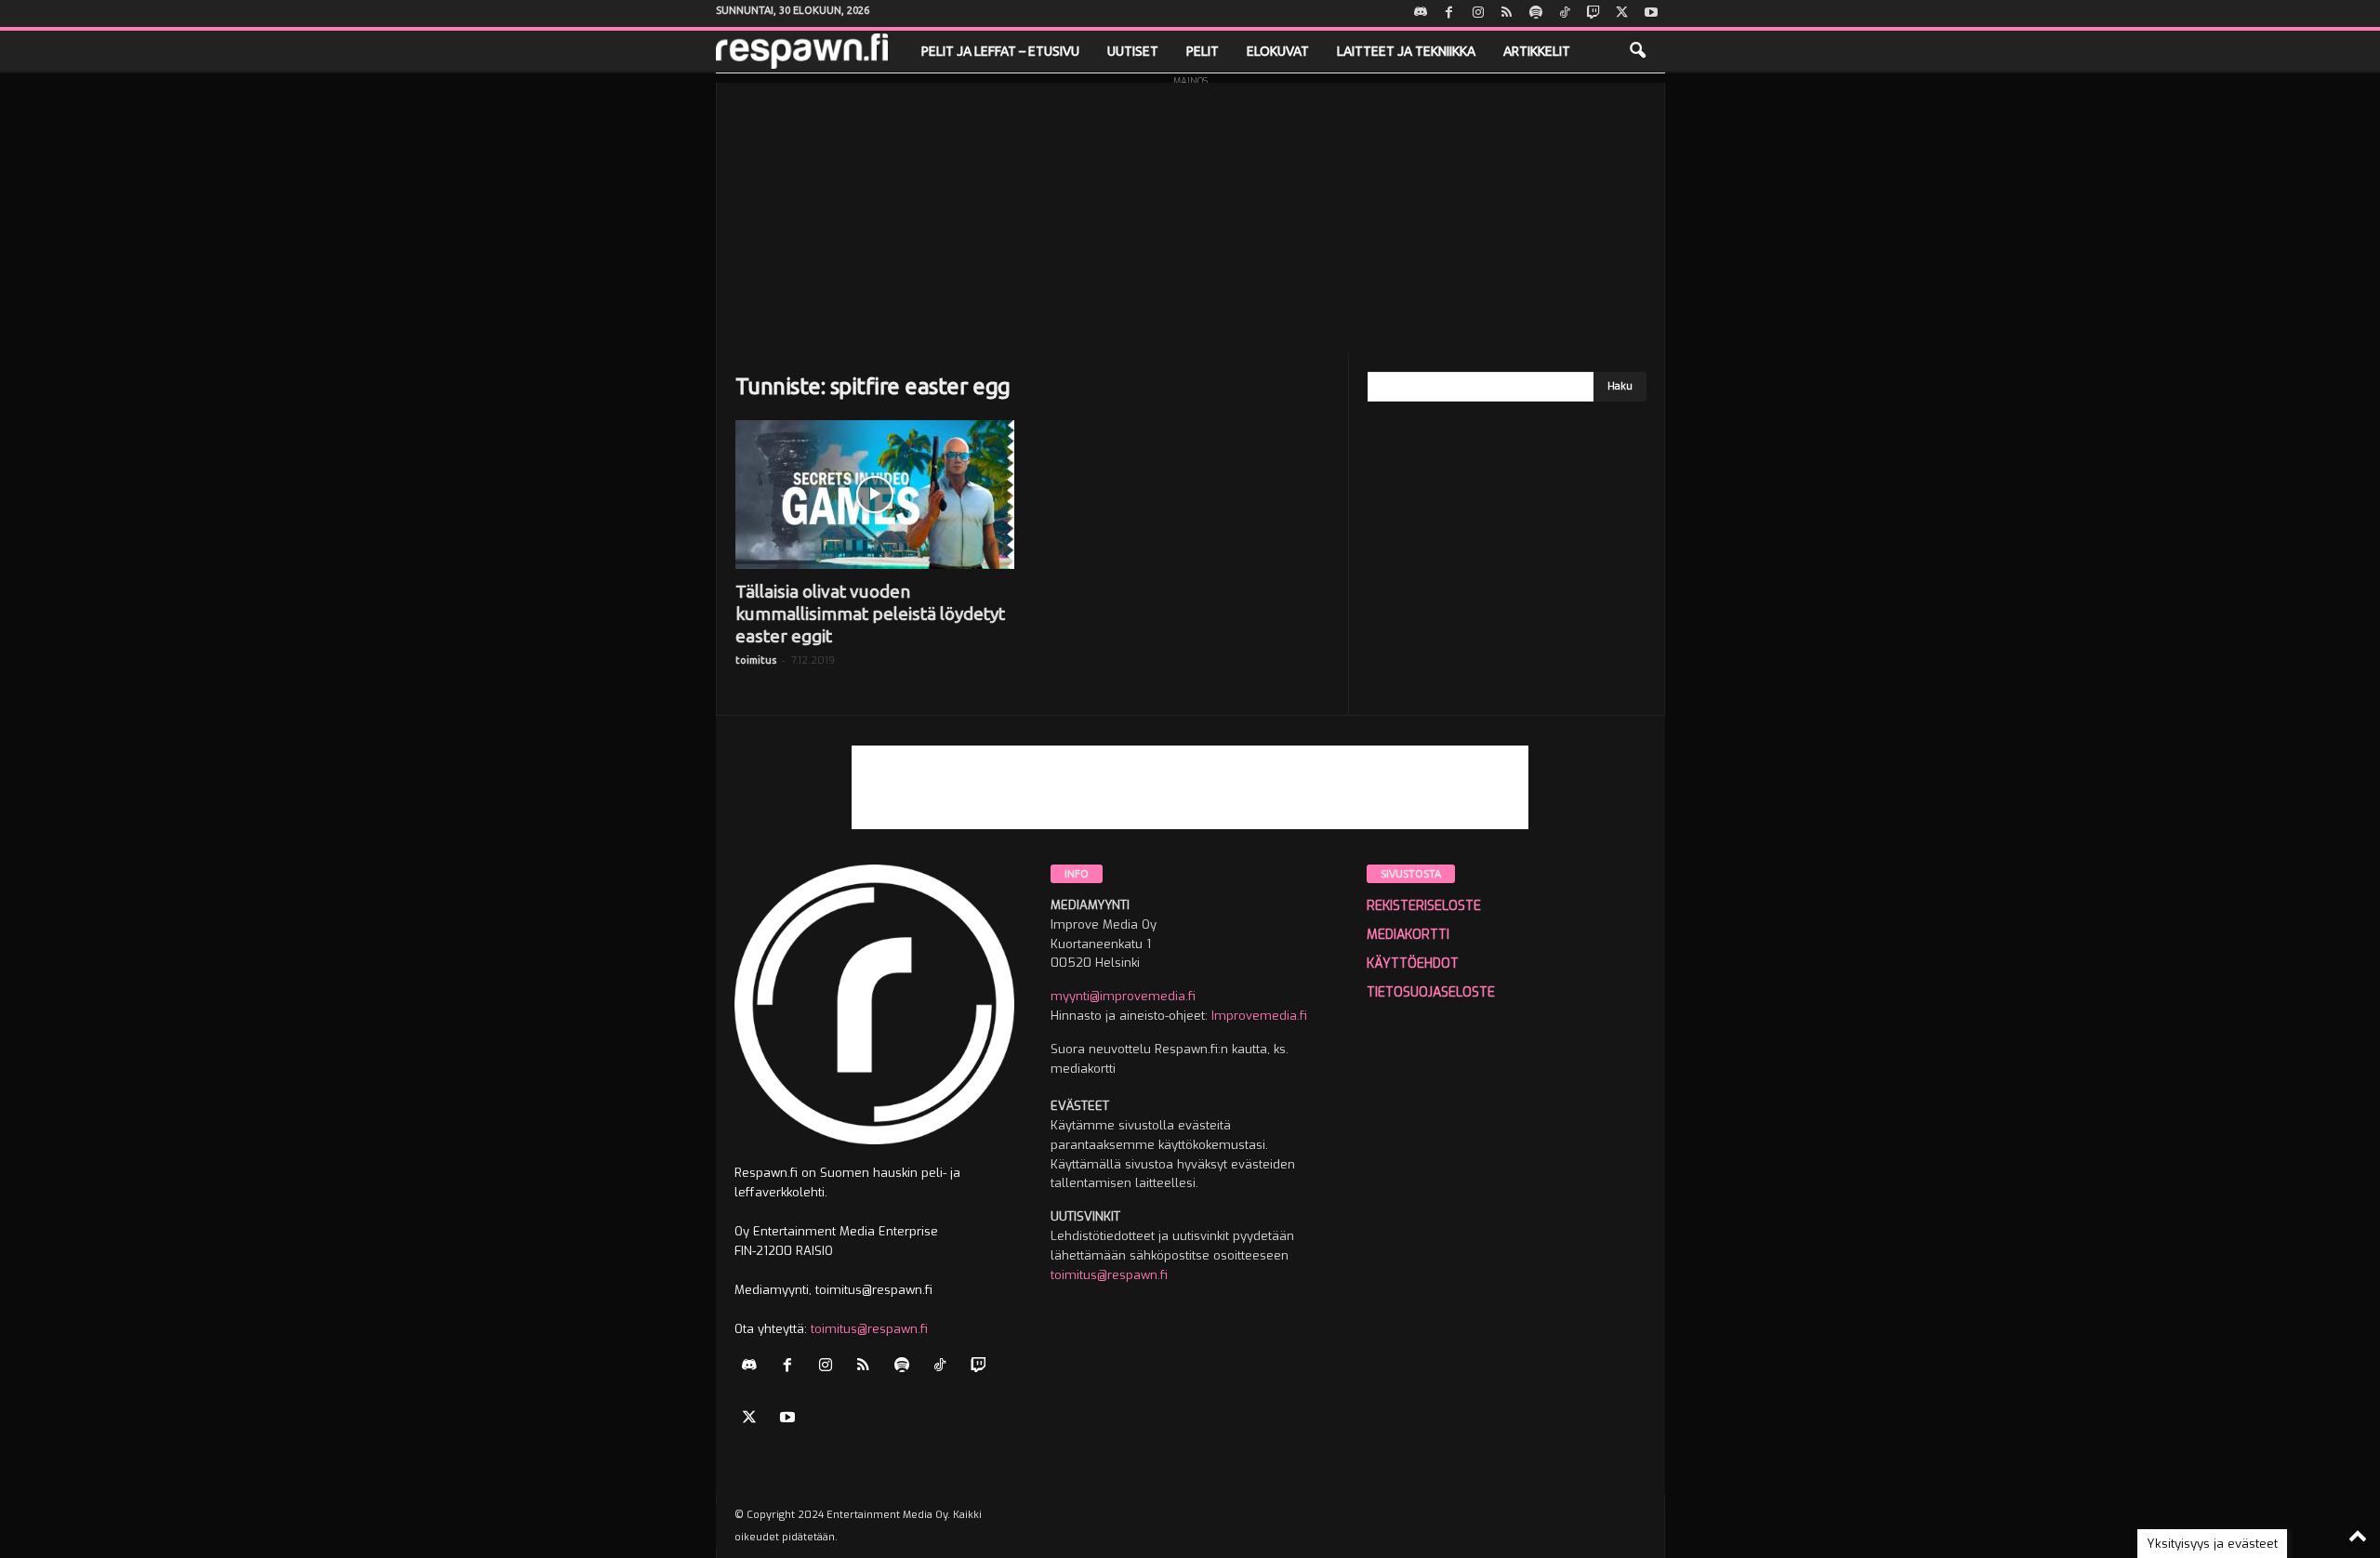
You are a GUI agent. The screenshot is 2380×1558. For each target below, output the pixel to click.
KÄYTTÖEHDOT (1413, 964)
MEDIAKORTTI (1408, 935)
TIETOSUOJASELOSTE (1431, 992)
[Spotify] (1536, 13)
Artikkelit (1537, 51)
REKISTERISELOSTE (1424, 906)
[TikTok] (1565, 13)
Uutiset (1133, 51)
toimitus (756, 660)
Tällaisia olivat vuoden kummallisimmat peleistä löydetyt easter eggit (870, 614)
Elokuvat (1278, 51)
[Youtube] (1651, 13)
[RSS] (1507, 13)
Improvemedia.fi (1259, 1016)
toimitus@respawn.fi (869, 1329)
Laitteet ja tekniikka (1406, 51)
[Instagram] (1478, 13)
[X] (1622, 13)
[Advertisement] (1190, 213)
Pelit (1203, 51)
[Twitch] (1593, 13)
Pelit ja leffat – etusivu (1000, 51)
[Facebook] (1449, 13)
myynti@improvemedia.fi (1123, 996)
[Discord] (1421, 13)
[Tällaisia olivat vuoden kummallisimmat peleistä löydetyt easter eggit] (875, 495)
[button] (1637, 51)
